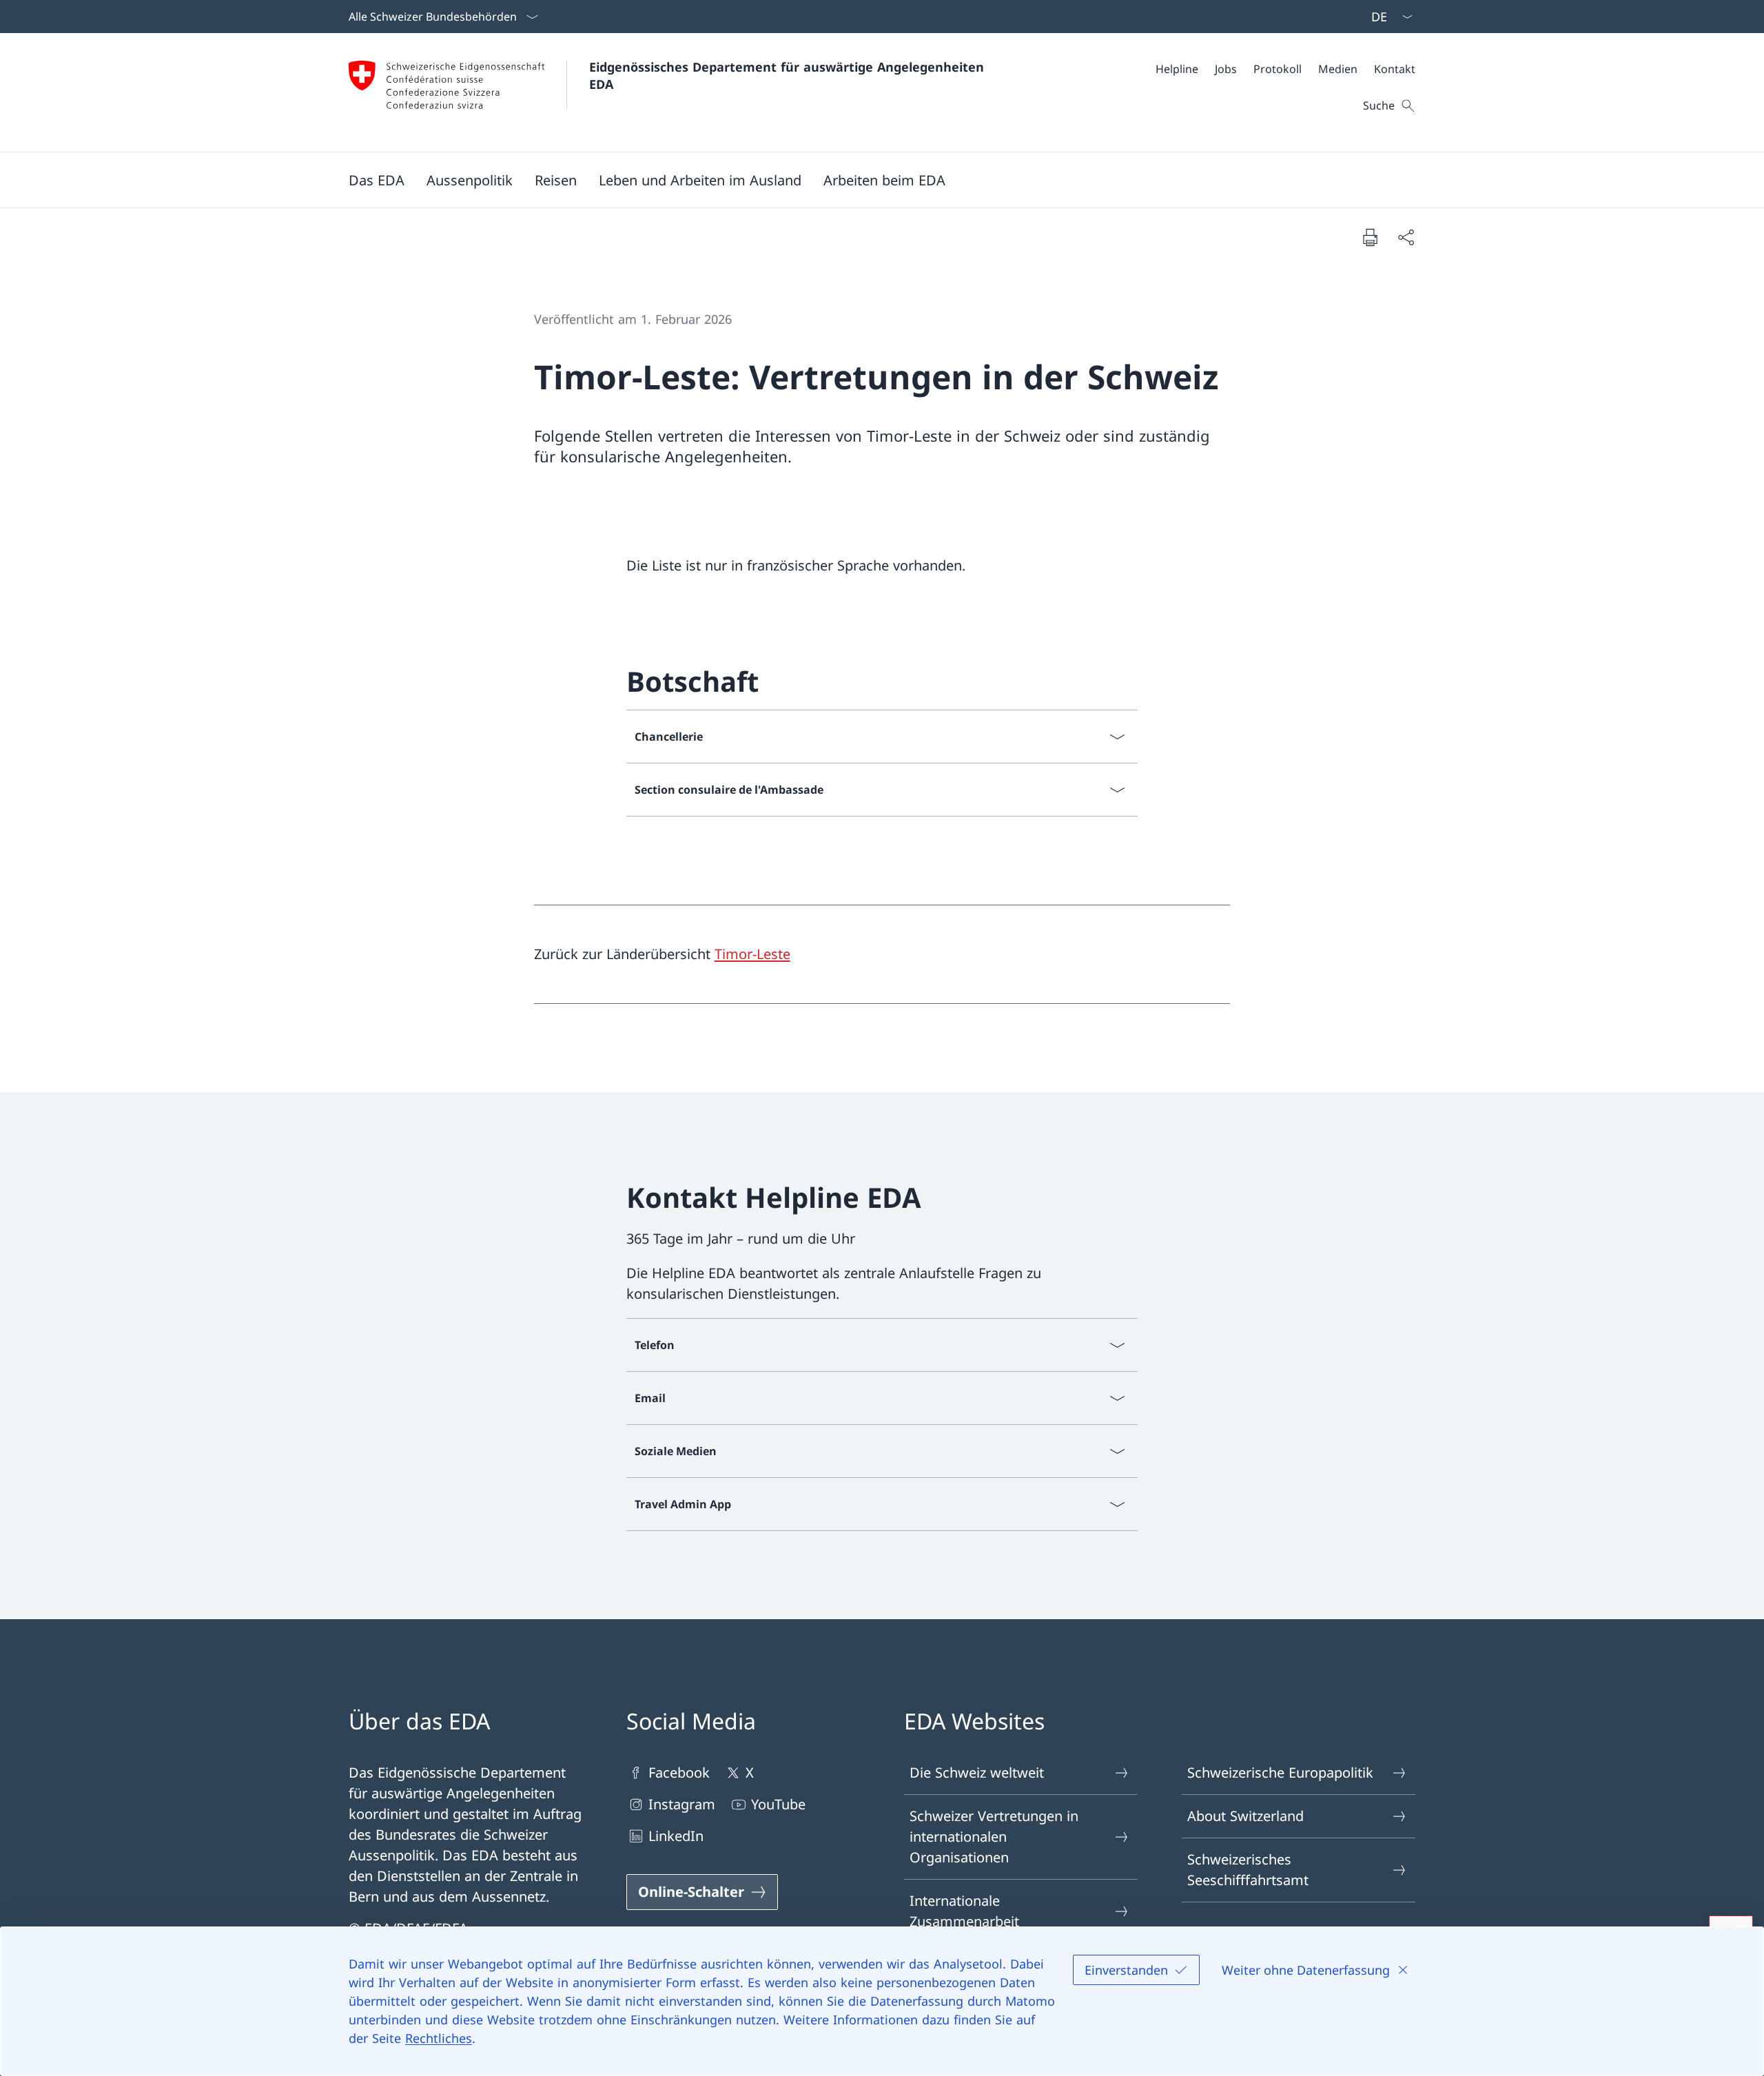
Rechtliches (439, 2038)
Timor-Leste (752, 954)
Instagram (682, 1804)
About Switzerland (1245, 1816)
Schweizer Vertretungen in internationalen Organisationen (994, 1837)
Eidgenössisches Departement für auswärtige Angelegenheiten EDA (789, 75)
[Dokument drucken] (1370, 237)
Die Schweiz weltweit (977, 1772)
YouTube (778, 1804)
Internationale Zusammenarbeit (964, 1911)
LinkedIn (676, 1836)
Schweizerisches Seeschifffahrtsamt (1248, 1870)
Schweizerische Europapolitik (1280, 1772)
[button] (377, 180)
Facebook (679, 1772)
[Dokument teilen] (1406, 237)
